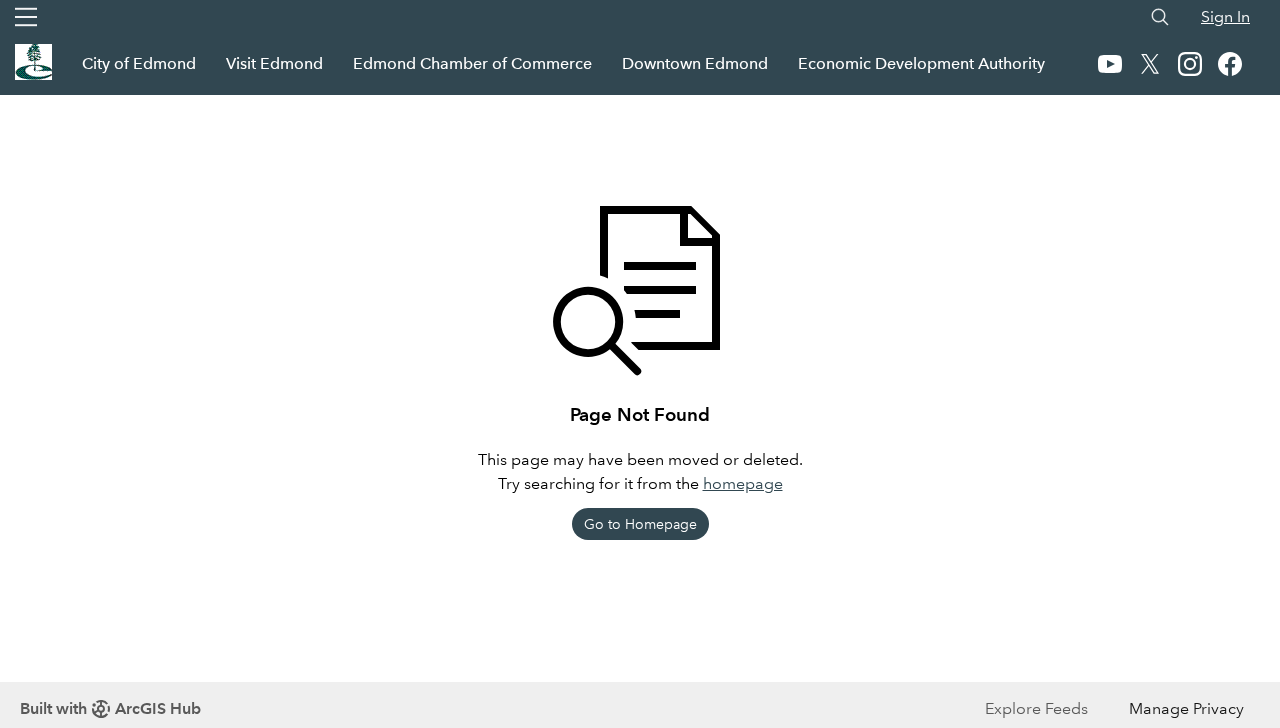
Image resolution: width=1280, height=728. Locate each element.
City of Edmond (139, 63)
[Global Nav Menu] (26, 17)
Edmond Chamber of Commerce (472, 63)
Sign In (1225, 16)
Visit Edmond (274, 63)
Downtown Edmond (695, 63)
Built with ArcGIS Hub (110, 708)
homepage (743, 483)
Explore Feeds (1036, 708)
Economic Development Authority (921, 63)
